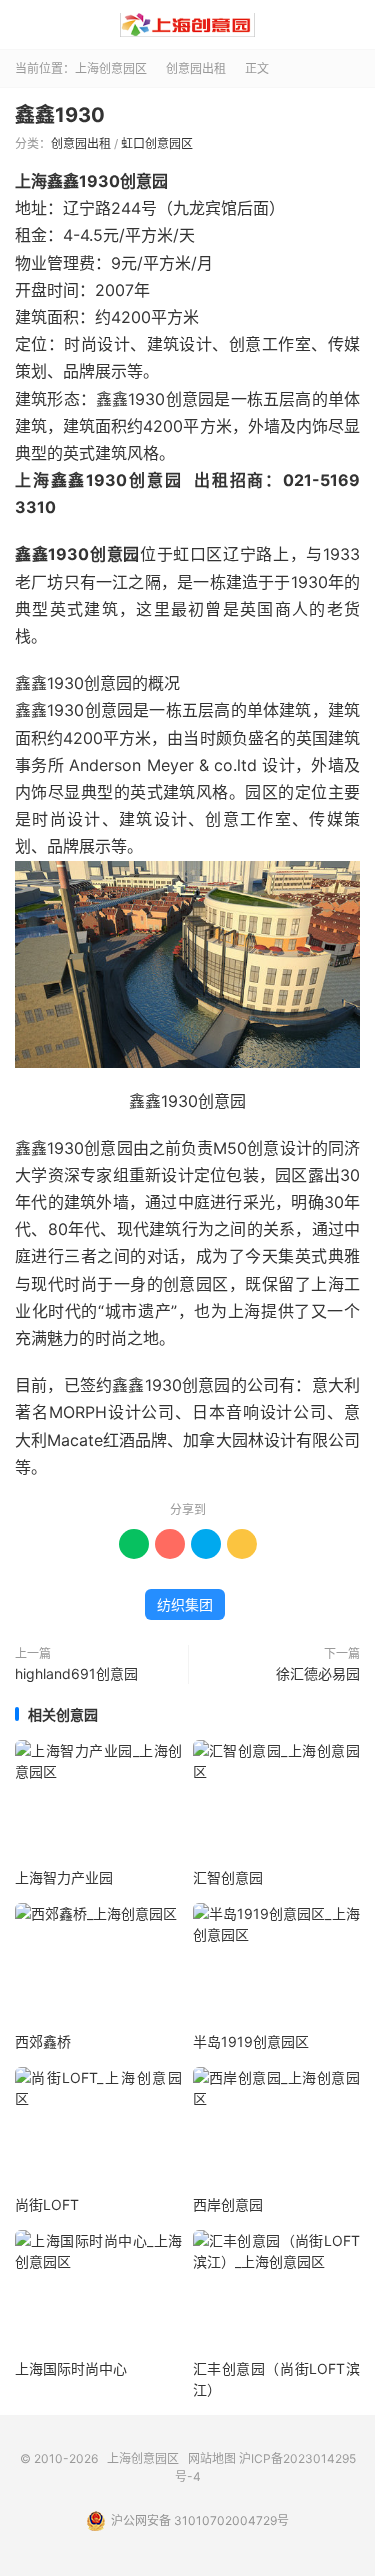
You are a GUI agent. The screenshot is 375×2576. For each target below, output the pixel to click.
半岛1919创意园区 (251, 2041)
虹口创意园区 (157, 143)
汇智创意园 (228, 1877)
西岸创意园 (228, 2204)
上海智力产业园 (64, 1877)
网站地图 (212, 2458)
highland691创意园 (76, 1673)
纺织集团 (185, 1604)
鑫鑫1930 (60, 115)
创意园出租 (196, 68)
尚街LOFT (47, 2204)
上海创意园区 (187, 25)
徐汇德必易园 (318, 1673)
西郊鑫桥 (43, 2041)
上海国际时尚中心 (71, 2368)
